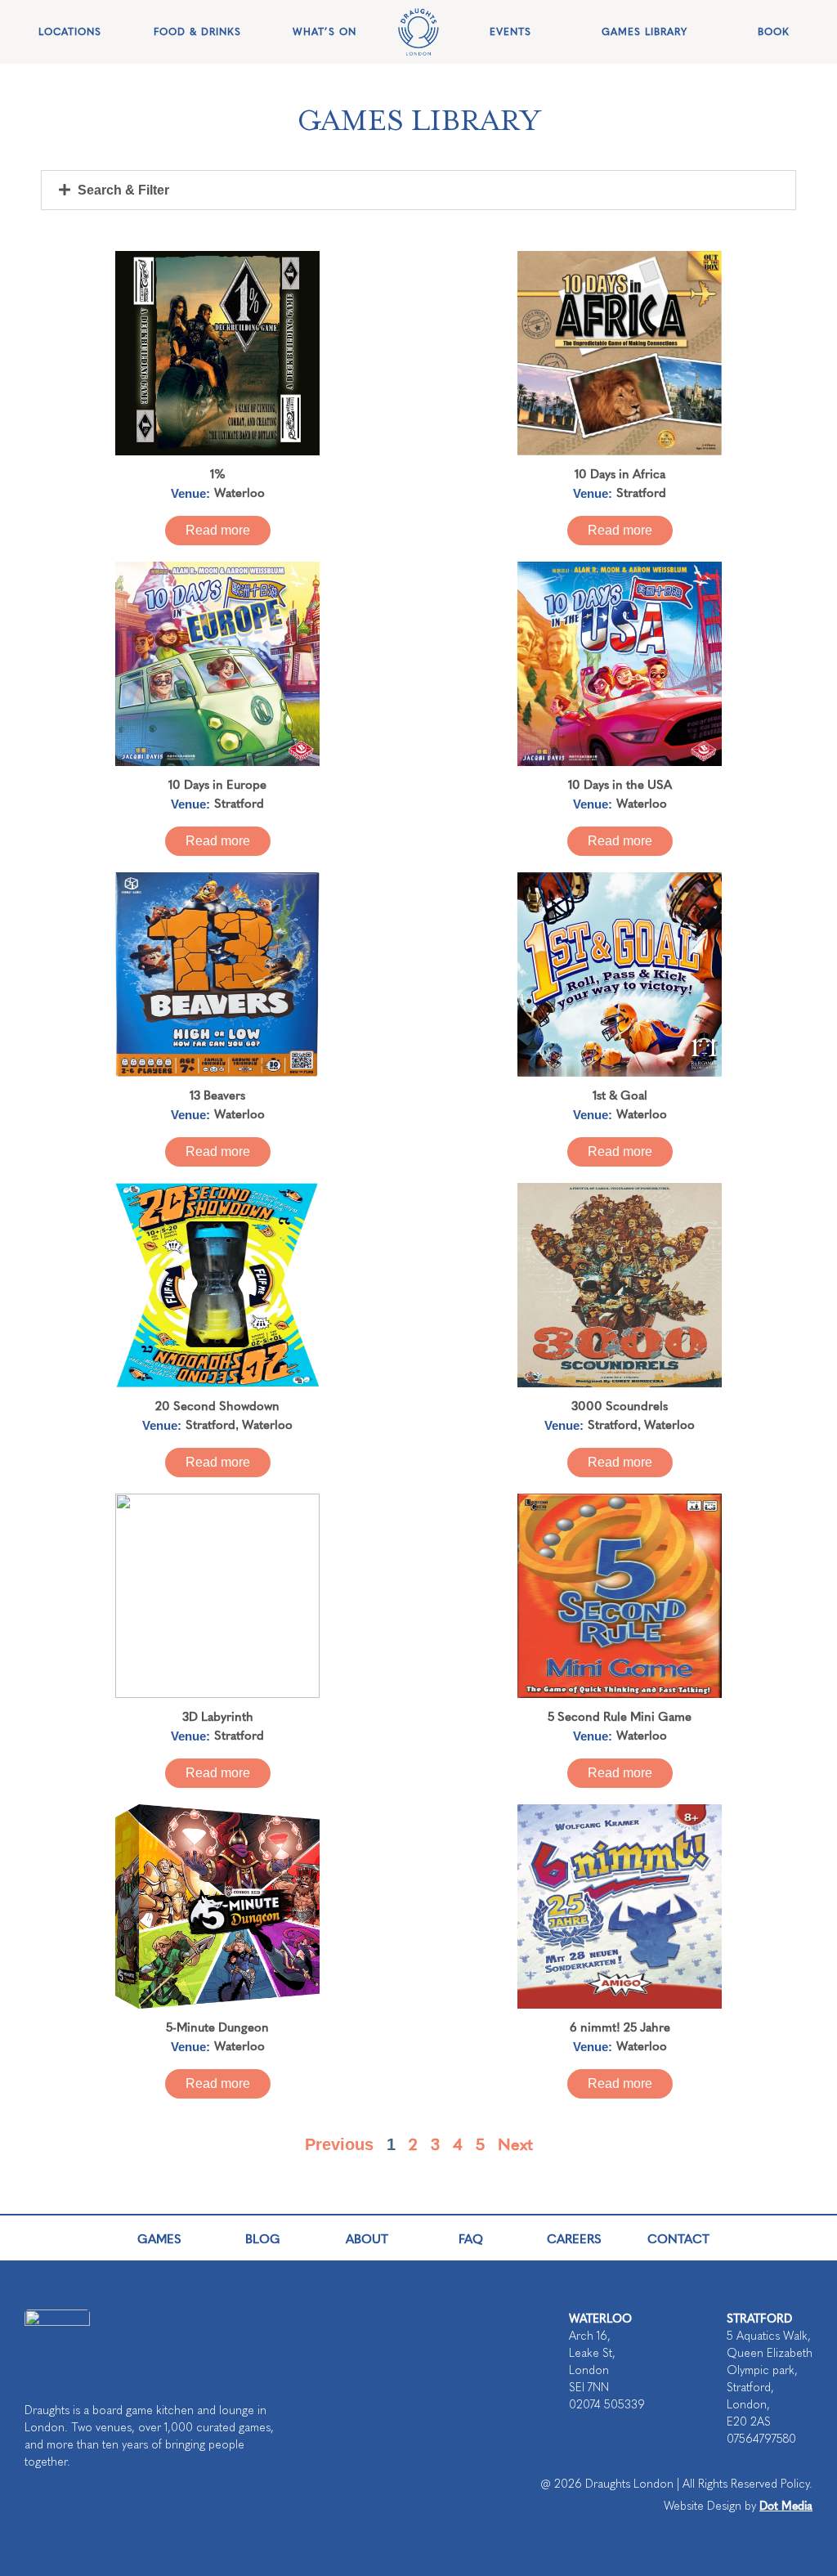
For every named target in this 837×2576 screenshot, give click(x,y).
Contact (678, 2238)
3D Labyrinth (218, 1716)
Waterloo (239, 492)
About (367, 2238)
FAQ (471, 2238)
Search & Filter (123, 190)
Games (159, 2238)
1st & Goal (620, 1094)
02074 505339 (607, 2405)
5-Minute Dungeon (217, 2026)
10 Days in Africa (620, 473)
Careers (574, 2238)
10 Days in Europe (217, 784)
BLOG (263, 2238)
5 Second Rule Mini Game (620, 1716)
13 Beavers (217, 1094)
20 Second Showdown (217, 1405)
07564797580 (761, 2439)
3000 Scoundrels (620, 1405)
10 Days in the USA (620, 784)
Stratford (641, 492)
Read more (218, 530)
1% (218, 473)
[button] (418, 190)
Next (515, 2143)
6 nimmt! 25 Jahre (620, 2026)
